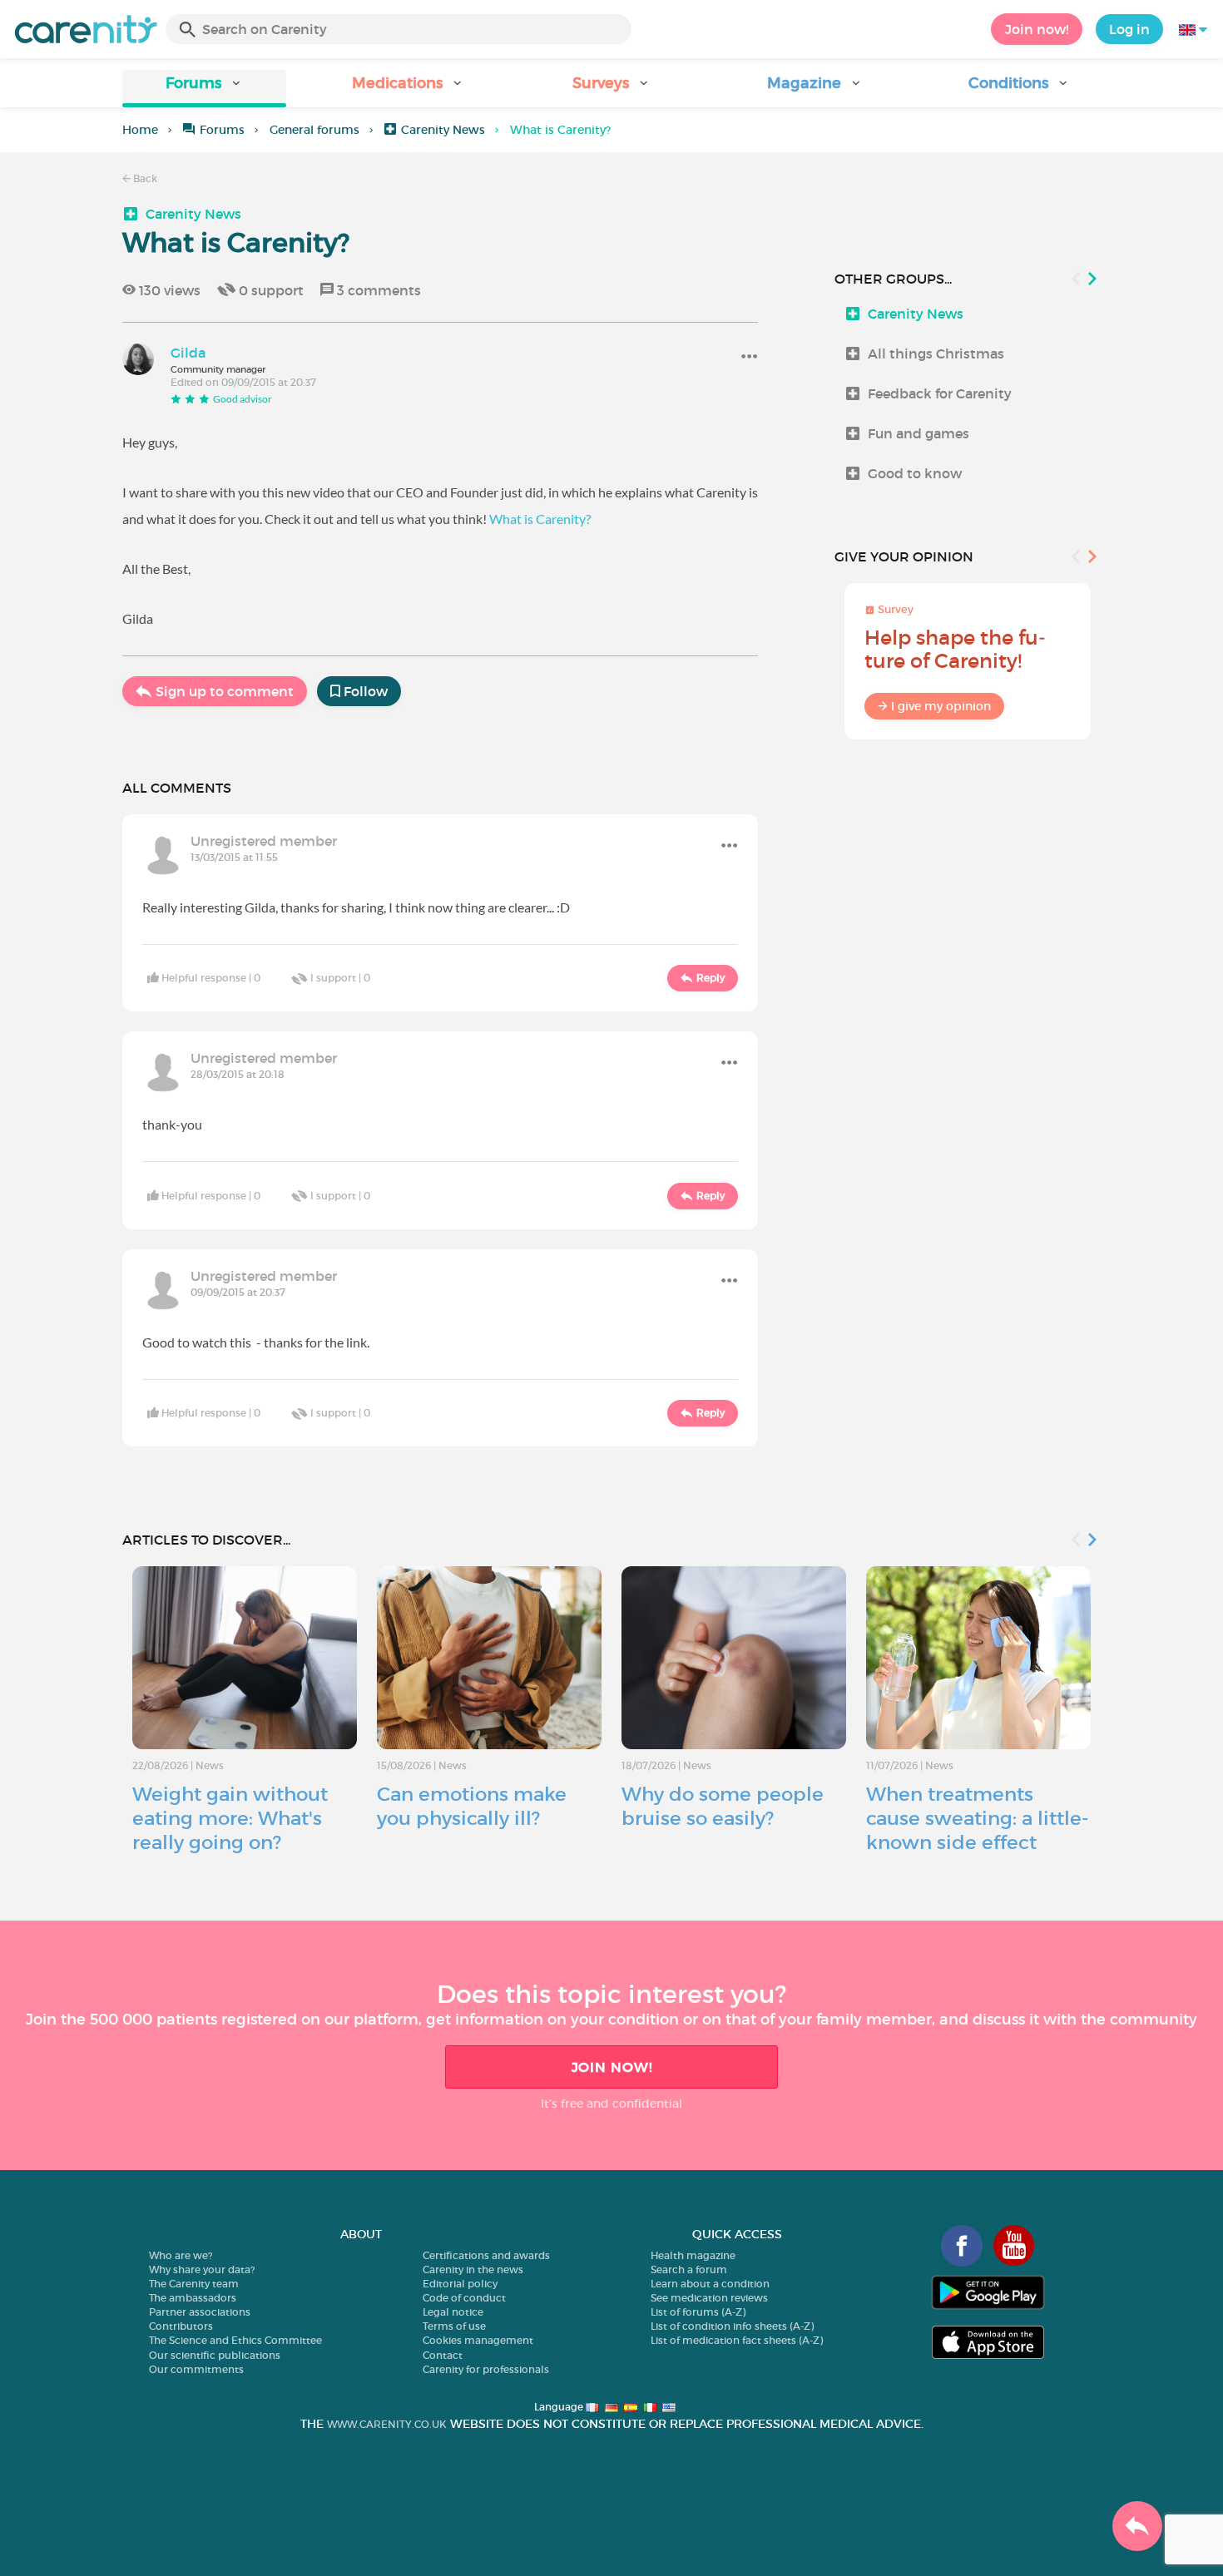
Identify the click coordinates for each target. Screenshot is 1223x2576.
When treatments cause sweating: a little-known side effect (977, 1818)
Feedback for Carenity (940, 393)
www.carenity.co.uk (387, 2424)
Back (144, 178)
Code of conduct (464, 2298)
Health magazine (693, 2255)
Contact (443, 2355)
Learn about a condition (710, 2284)
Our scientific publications (215, 2355)
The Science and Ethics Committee (235, 2340)
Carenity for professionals (486, 2369)
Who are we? (181, 2255)
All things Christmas (936, 354)
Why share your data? (202, 2269)
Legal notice (453, 2312)
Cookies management (478, 2340)
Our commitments (196, 2369)
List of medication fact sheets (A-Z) (737, 2340)
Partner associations (200, 2312)
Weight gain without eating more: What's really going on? (230, 1818)
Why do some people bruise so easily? (723, 1806)
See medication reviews (709, 2298)
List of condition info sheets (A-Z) (732, 2326)
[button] (204, 89)
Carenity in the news (473, 2269)
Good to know (915, 473)
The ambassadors (193, 2298)
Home (140, 130)
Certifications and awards (486, 2255)
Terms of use (454, 2326)
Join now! (1037, 29)
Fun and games (918, 433)
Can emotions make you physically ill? (472, 1806)
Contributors (181, 2326)
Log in (1129, 29)
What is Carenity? (540, 519)
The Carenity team (194, 2284)
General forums (314, 130)
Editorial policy (460, 2284)
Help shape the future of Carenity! (955, 649)
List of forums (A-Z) (698, 2312)
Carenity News (443, 130)
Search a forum (689, 2269)
